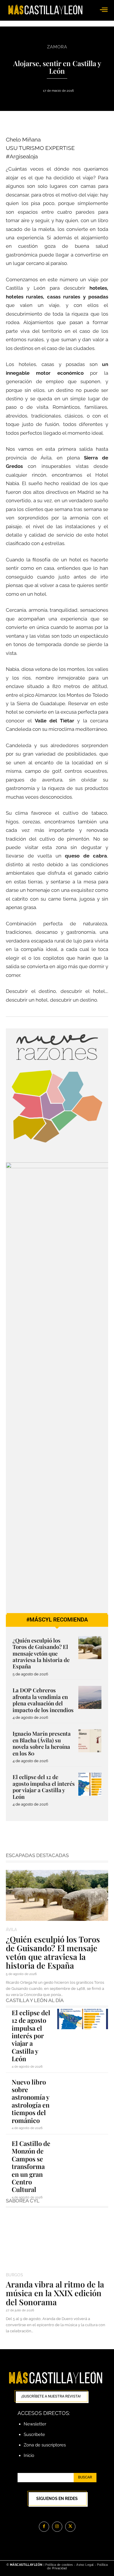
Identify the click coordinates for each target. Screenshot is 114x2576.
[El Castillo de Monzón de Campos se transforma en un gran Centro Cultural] (83, 2150)
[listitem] (28, 1105)
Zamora (57, 47)
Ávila (11, 1930)
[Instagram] (57, 2527)
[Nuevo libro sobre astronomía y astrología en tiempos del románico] (83, 2088)
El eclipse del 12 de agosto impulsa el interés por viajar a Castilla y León (44, 1787)
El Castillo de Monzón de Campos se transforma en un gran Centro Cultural (31, 2166)
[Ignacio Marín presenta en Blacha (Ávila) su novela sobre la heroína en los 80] (90, 1741)
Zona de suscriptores (45, 2445)
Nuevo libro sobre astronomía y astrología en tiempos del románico (31, 2101)
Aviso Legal (85, 2565)
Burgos (14, 2275)
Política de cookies (59, 2565)
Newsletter (35, 2424)
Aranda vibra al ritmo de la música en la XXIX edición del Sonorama (55, 2293)
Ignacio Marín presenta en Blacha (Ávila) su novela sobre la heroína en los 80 (42, 1743)
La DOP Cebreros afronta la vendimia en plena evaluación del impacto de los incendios (43, 1700)
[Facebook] (44, 2527)
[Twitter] (70, 2527)
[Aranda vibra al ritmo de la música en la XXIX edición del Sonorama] (57, 2241)
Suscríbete (34, 2434)
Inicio (29, 2455)
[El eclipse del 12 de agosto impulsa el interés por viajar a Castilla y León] (90, 1784)
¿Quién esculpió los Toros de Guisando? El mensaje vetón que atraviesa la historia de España (41, 1653)
